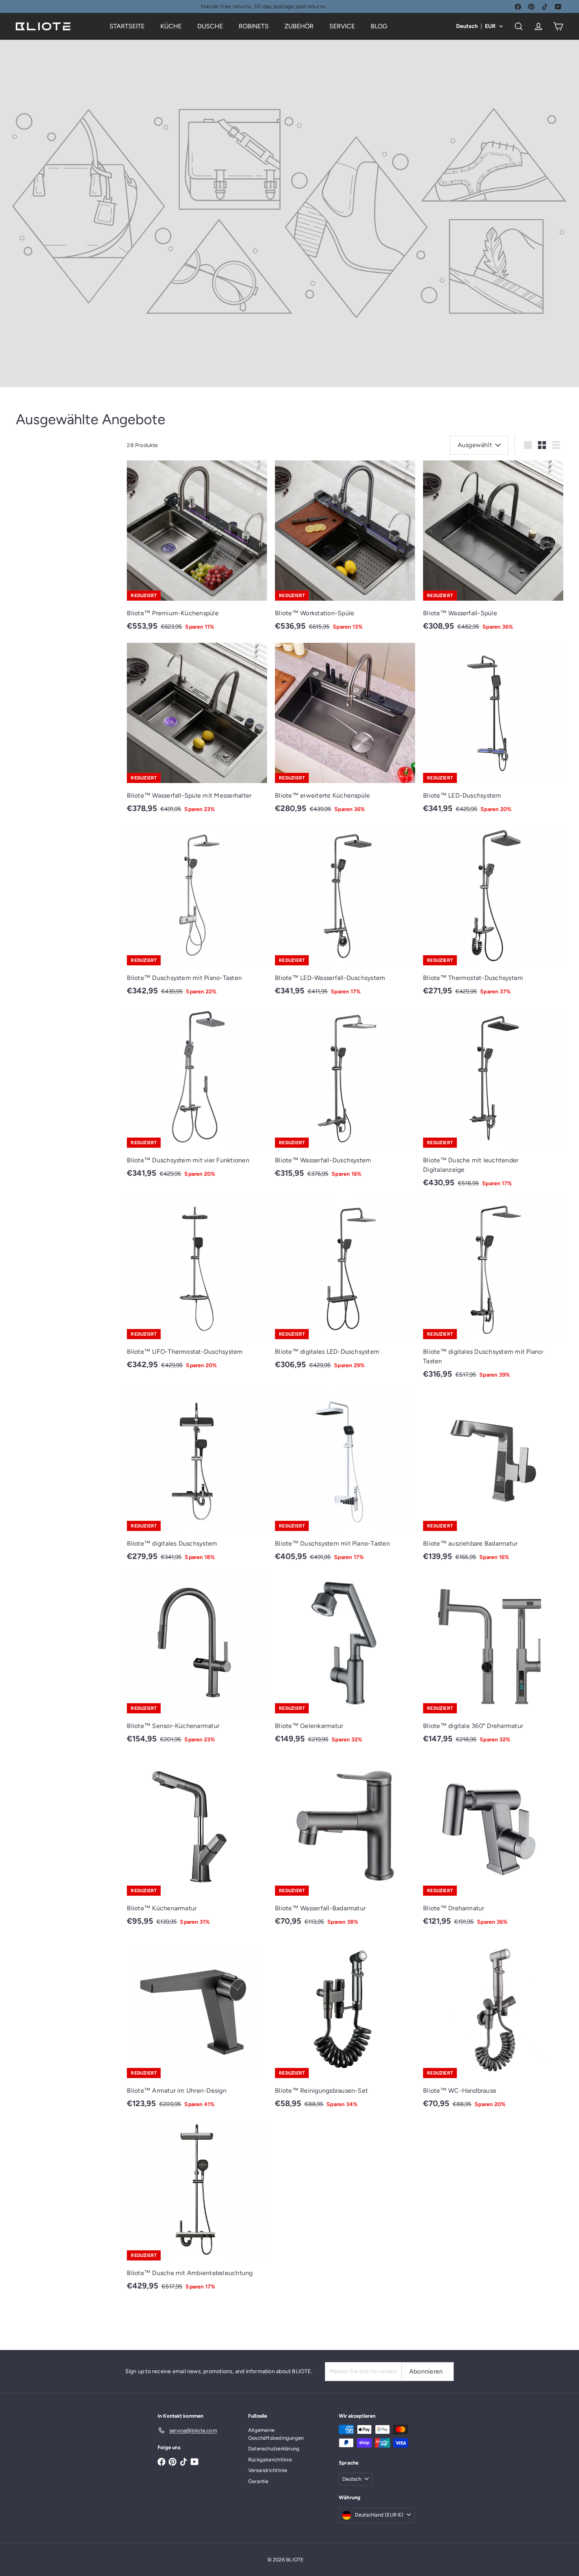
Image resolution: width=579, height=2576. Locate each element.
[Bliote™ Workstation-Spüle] (345, 550)
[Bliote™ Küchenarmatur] (197, 1845)
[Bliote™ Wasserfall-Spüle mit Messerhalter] (197, 732)
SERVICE (342, 26)
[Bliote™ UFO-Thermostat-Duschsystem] (197, 1289)
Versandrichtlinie (268, 2470)
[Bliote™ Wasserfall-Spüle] (493, 550)
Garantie (258, 2481)
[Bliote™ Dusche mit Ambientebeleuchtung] (197, 2209)
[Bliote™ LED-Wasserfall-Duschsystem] (345, 914)
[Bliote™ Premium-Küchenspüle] (197, 550)
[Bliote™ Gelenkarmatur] (345, 1662)
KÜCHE (171, 26)
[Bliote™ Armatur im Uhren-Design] (197, 2027)
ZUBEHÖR (299, 26)
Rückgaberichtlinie (270, 2460)
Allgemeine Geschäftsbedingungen (276, 2434)
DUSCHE (210, 26)
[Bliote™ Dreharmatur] (493, 1845)
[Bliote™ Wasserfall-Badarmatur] (345, 1845)
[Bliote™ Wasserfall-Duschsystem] (345, 1097)
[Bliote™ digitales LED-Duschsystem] (345, 1289)
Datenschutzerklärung (274, 2449)
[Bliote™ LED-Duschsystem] (493, 732)
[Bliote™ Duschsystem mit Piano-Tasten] (197, 914)
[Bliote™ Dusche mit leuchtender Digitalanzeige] (493, 1101)
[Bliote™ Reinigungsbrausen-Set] (345, 2027)
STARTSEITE (127, 26)
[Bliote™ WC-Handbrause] (493, 2027)
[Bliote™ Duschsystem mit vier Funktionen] (197, 1097)
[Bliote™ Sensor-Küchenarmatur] (197, 1662)
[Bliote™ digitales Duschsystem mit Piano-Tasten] (493, 1293)
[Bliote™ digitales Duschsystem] (197, 1480)
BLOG (379, 26)
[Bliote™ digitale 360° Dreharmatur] (493, 1662)
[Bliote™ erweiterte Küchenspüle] (345, 732)
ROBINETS (254, 26)
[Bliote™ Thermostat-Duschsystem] (493, 914)
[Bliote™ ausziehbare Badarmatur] (493, 1480)
